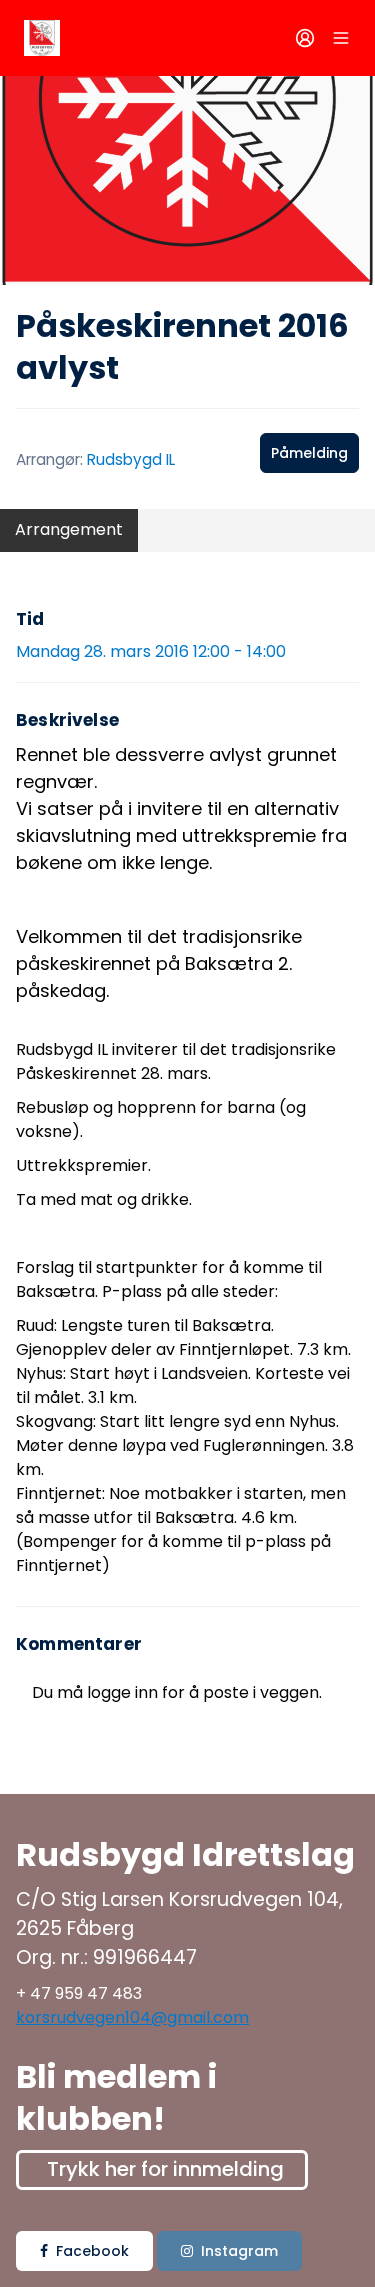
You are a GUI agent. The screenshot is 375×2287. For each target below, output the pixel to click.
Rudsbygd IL (131, 459)
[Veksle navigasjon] (341, 38)
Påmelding (309, 453)
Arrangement (69, 529)
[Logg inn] (305, 38)
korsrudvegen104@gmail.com (132, 2017)
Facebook (92, 2251)
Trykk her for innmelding (165, 2169)
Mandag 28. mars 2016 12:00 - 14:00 (151, 651)
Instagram (239, 2251)
